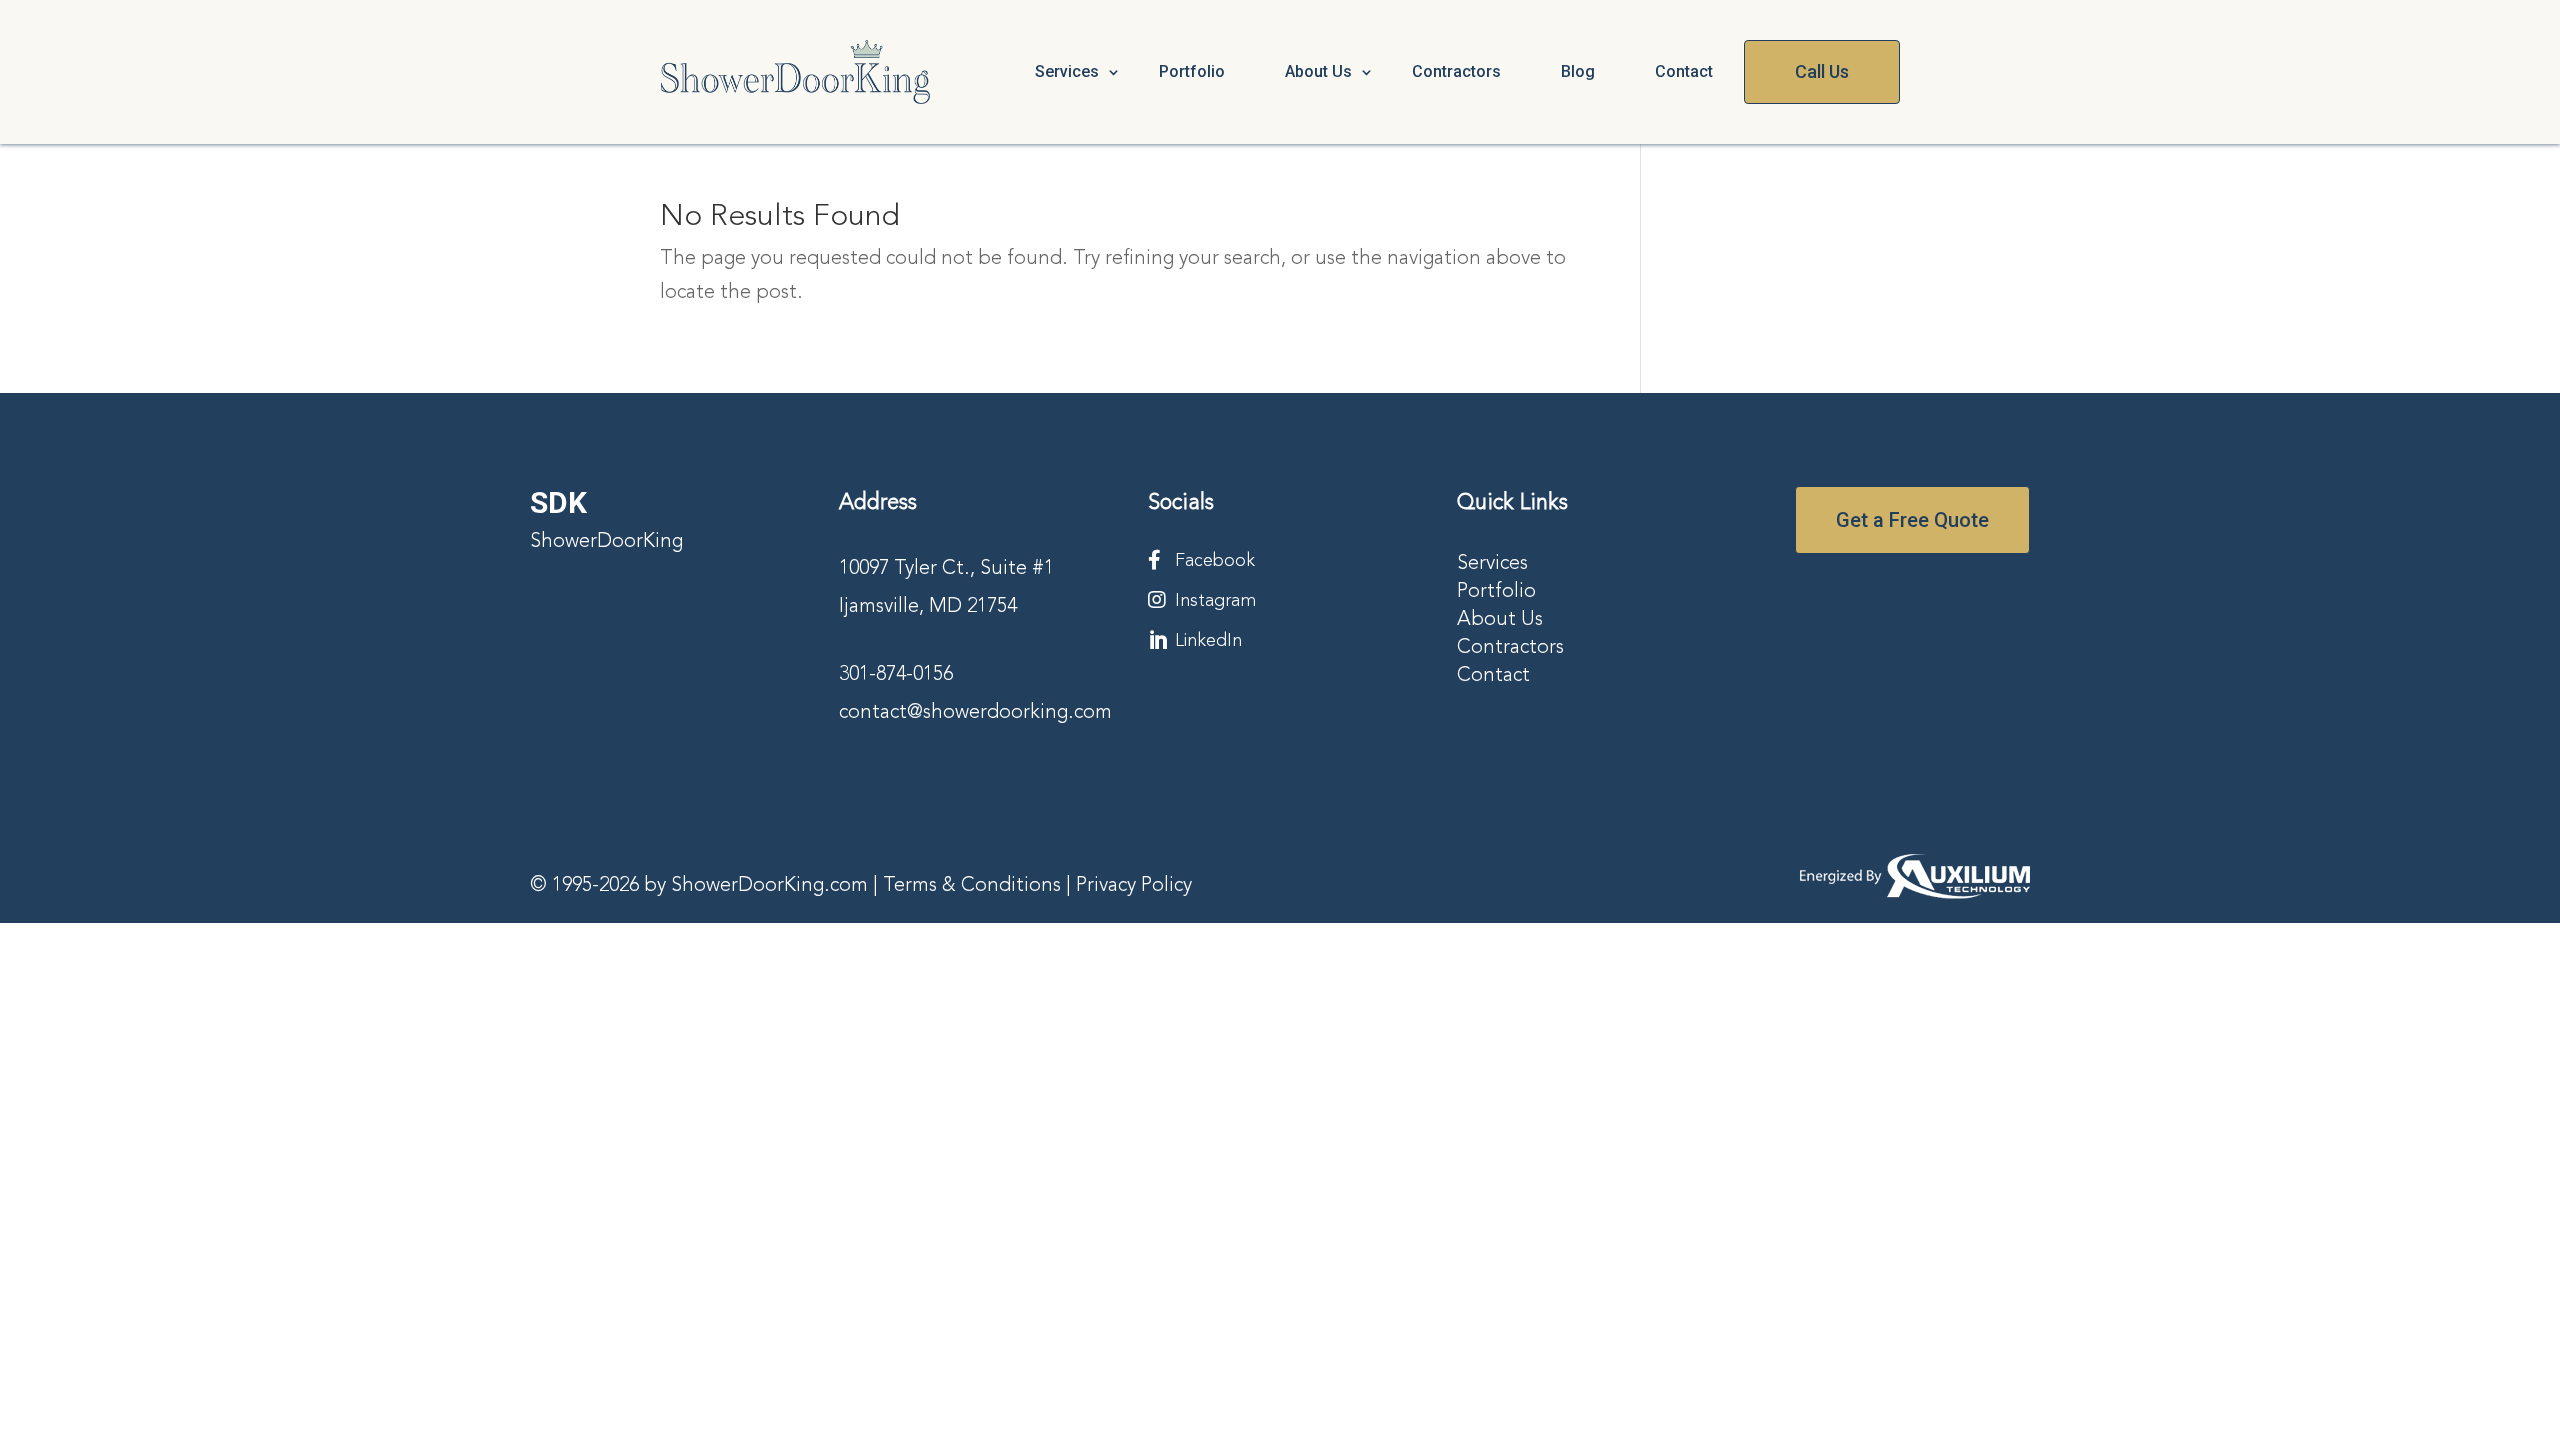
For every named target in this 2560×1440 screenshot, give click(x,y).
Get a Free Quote (1912, 520)
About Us (1500, 620)
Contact (1684, 71)
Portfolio (1192, 71)
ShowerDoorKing (606, 542)
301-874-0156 (896, 675)
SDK (558, 502)
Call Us (1822, 71)
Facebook (1215, 561)
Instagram (1215, 601)
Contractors (1456, 71)
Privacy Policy (1134, 886)
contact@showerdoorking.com (975, 713)
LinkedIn (1208, 641)
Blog (1578, 71)
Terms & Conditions (972, 886)
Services (1067, 71)
